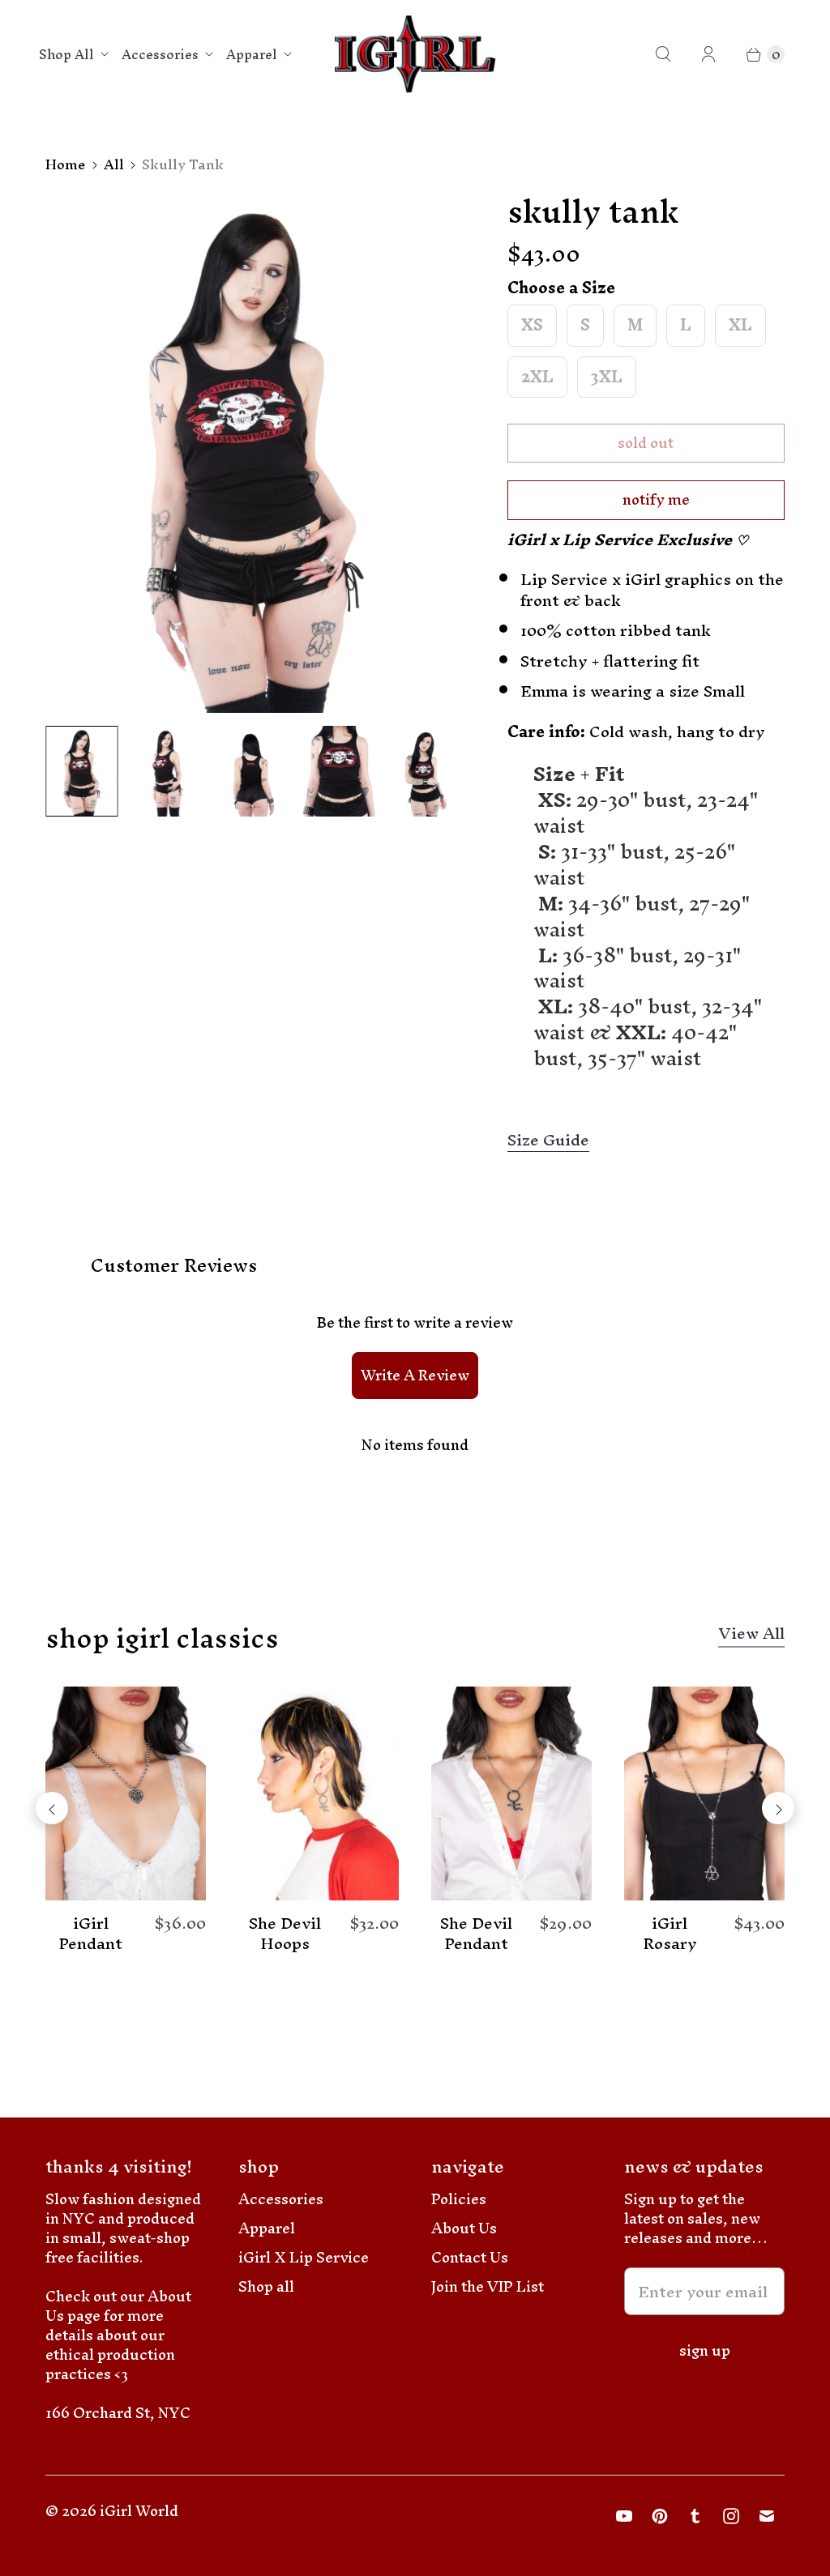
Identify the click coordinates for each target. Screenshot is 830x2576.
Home (66, 164)
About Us (464, 2228)
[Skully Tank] (254, 453)
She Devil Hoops (285, 1934)
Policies (459, 2199)
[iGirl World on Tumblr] (695, 2516)
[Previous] (52, 1808)
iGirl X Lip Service (304, 2257)
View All (751, 1636)
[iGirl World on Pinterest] (660, 2516)
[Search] (663, 54)
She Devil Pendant (476, 1934)
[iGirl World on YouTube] (624, 2516)
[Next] (778, 1808)
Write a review (415, 1375)
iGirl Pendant (90, 1934)
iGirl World (139, 2511)
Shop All (66, 54)
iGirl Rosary (670, 1934)
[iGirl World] (415, 55)
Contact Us (470, 2257)
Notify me (656, 499)
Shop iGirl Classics (162, 1638)
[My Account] (708, 54)
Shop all (266, 2286)
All (114, 164)
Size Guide (548, 1141)
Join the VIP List (488, 2286)
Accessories (160, 54)
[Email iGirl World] (767, 2516)
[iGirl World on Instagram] (731, 2516)
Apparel (252, 54)
